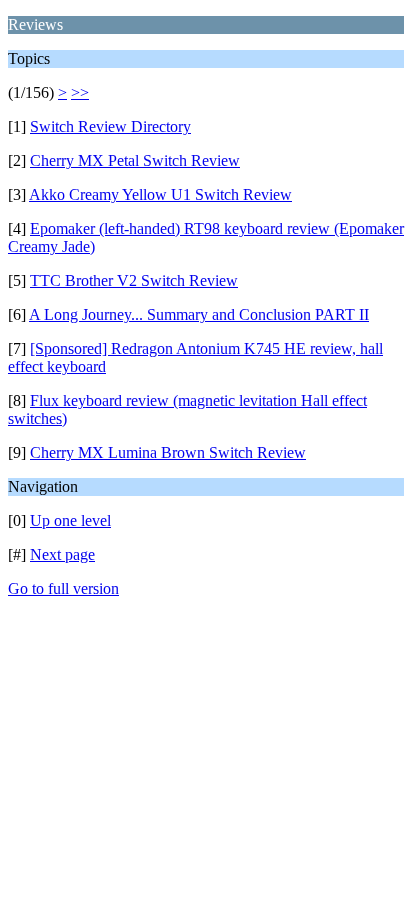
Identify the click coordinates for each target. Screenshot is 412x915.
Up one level (70, 520)
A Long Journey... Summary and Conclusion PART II (199, 314)
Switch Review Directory (110, 126)
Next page (62, 554)
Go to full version (63, 588)
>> (80, 92)
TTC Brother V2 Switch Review (134, 280)
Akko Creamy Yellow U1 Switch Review (160, 194)
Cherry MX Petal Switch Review (135, 160)
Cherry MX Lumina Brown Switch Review (168, 452)
